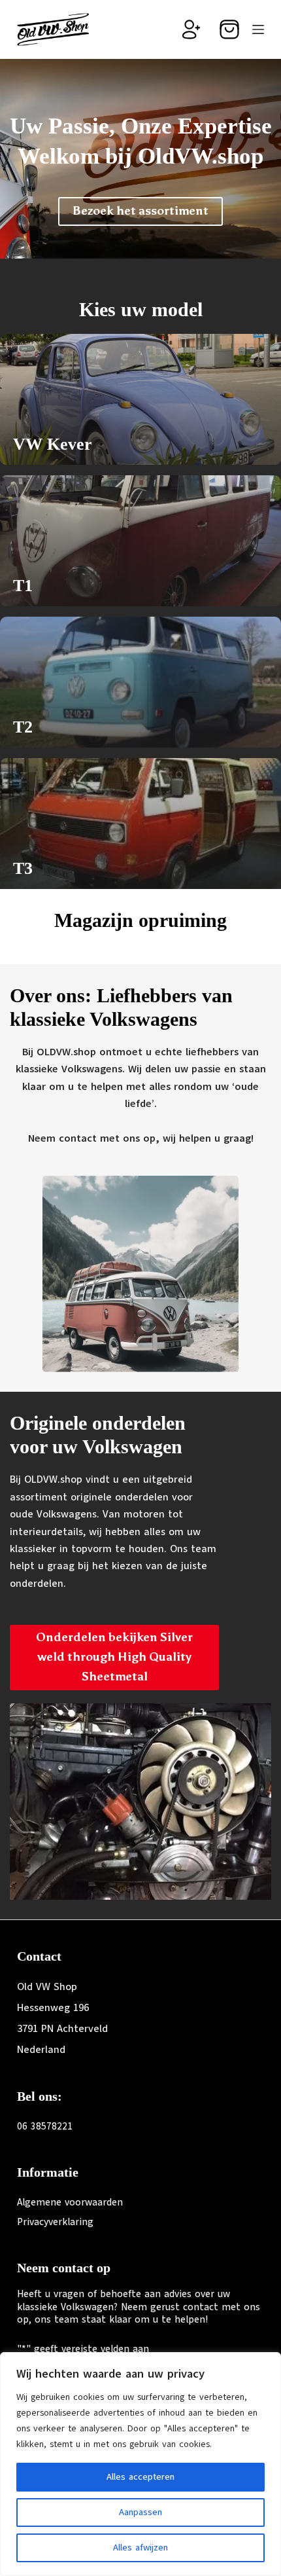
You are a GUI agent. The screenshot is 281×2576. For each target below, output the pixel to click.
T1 (23, 586)
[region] (140, 2464)
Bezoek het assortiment (140, 211)
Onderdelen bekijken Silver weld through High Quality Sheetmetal (114, 1657)
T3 (23, 868)
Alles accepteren (140, 2477)
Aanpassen (140, 2512)
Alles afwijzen (140, 2548)
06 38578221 (45, 2126)
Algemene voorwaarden (70, 2202)
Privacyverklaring (55, 2222)
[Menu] (258, 29)
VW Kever (53, 444)
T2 (23, 727)
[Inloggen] (191, 29)
